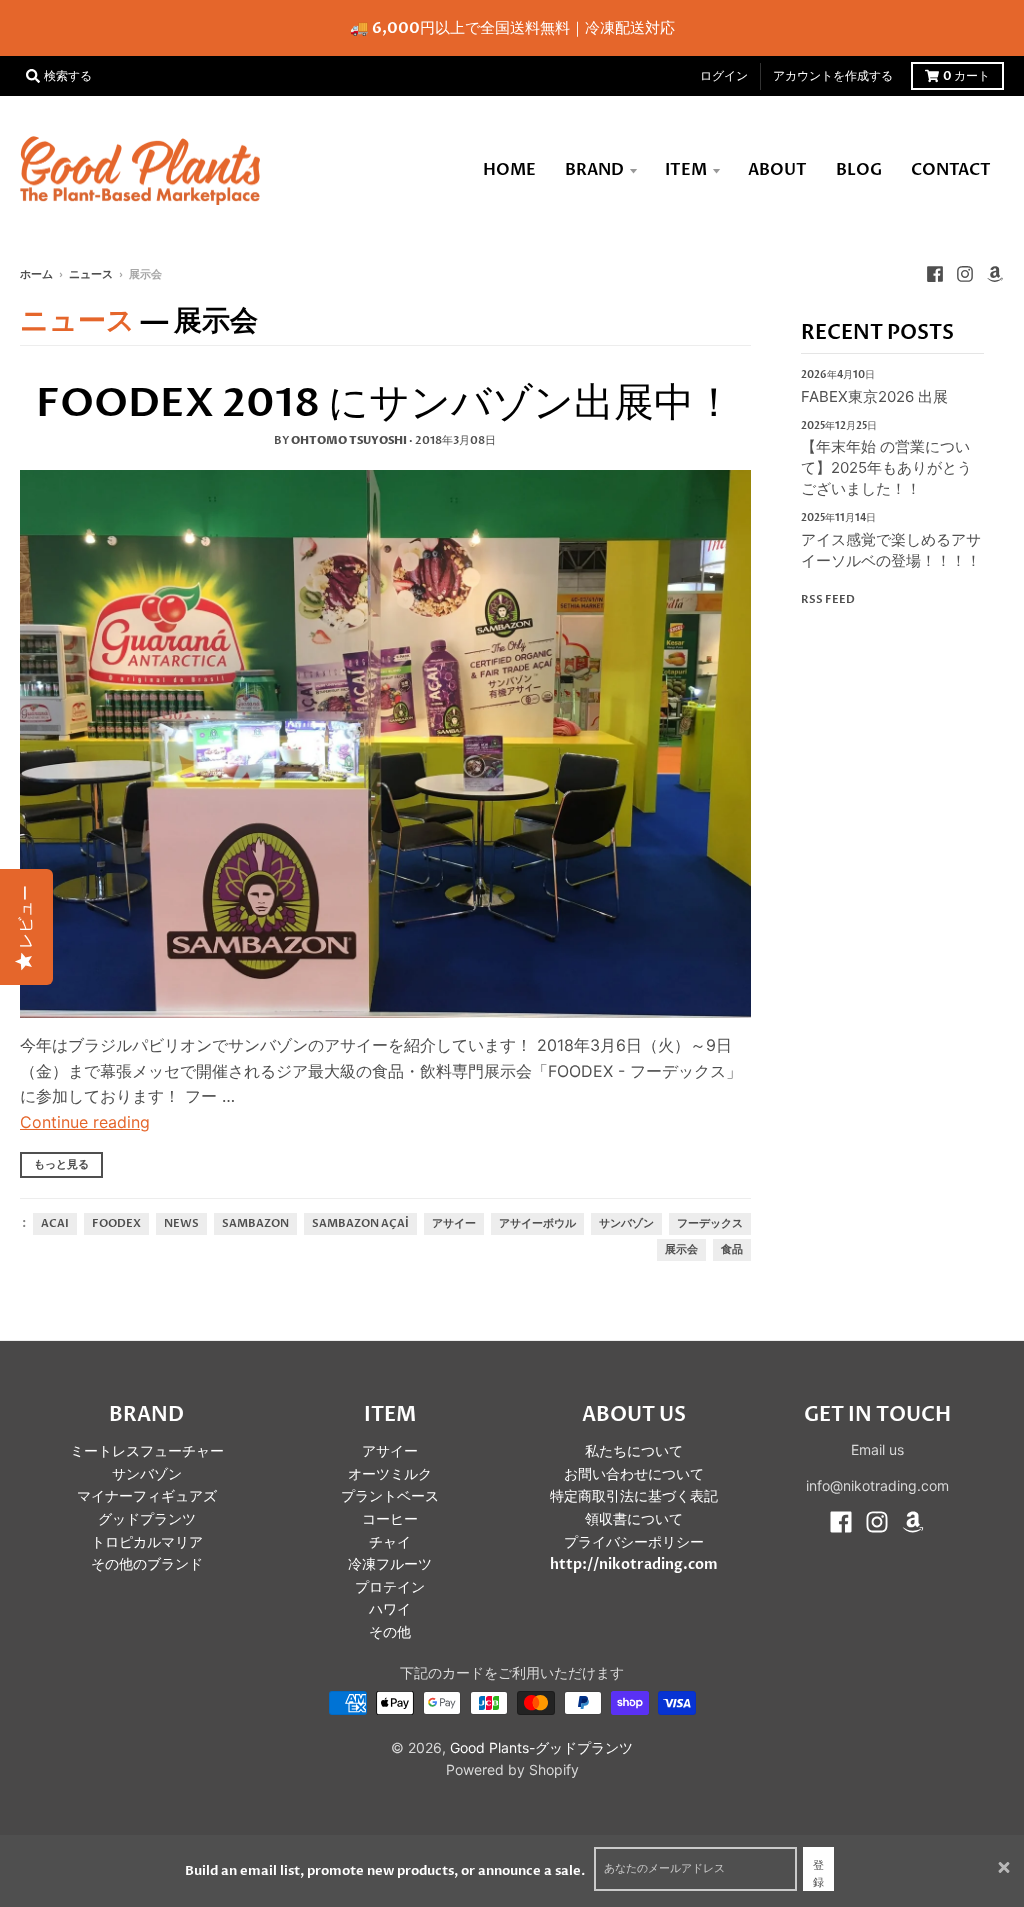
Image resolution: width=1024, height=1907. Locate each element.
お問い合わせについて (634, 1474)
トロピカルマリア (147, 1542)
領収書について (634, 1519)
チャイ (390, 1542)
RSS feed (828, 599)
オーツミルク (390, 1474)
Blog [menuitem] (859, 170)
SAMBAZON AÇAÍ (360, 1224)
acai (55, 1224)
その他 (390, 1632)
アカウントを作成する (833, 76)
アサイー (454, 1224)
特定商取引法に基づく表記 (634, 1496)
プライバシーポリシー (634, 1542)
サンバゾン (626, 1224)
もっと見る (61, 1164)
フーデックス (710, 1224)
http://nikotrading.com (634, 1564)
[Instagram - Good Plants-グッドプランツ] (965, 274)
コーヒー (390, 1519)
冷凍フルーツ (390, 1564)
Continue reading (85, 1122)
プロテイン (390, 1587)
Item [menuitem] (686, 170)
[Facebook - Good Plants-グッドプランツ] (935, 274)
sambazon (255, 1224)
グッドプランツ (147, 1519)
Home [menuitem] (509, 170)
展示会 (681, 1250)
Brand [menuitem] (594, 170)
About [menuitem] (777, 170)
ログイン (724, 76)
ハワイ (390, 1609)
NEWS (181, 1224)
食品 (732, 1250)
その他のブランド (147, 1564)
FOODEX (116, 1224)
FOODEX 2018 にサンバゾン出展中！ (385, 403)
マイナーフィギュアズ (147, 1496)
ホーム (36, 274)
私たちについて (634, 1451)
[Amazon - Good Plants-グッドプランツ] (995, 274)
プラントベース (390, 1496)
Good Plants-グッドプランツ (541, 1747)
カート (966, 76)
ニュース (91, 274)
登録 (818, 1874)
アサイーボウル (537, 1224)
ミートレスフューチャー (147, 1451)
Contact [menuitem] (951, 170)
